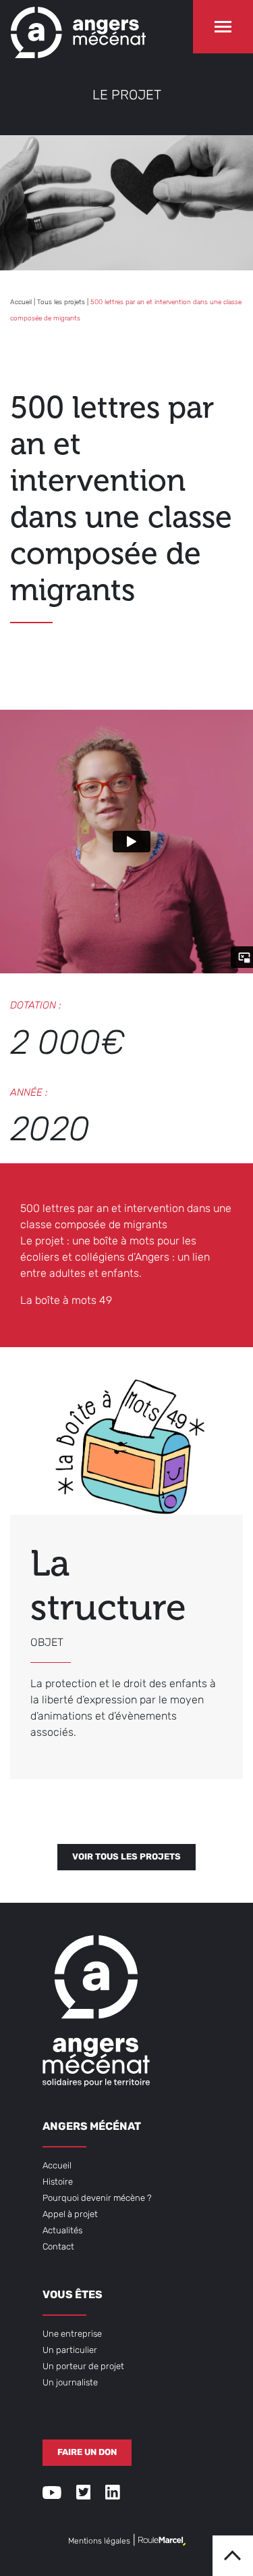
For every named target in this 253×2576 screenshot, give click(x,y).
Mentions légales (99, 2542)
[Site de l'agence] (162, 2542)
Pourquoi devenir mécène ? (97, 2198)
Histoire (58, 2182)
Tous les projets (61, 302)
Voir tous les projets (126, 1857)
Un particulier (70, 2351)
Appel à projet (70, 2215)
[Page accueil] (78, 29)
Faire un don (87, 2453)
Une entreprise (72, 2334)
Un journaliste (70, 2383)
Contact (58, 2247)
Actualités (62, 2231)
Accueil (21, 302)
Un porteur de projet (83, 2367)
